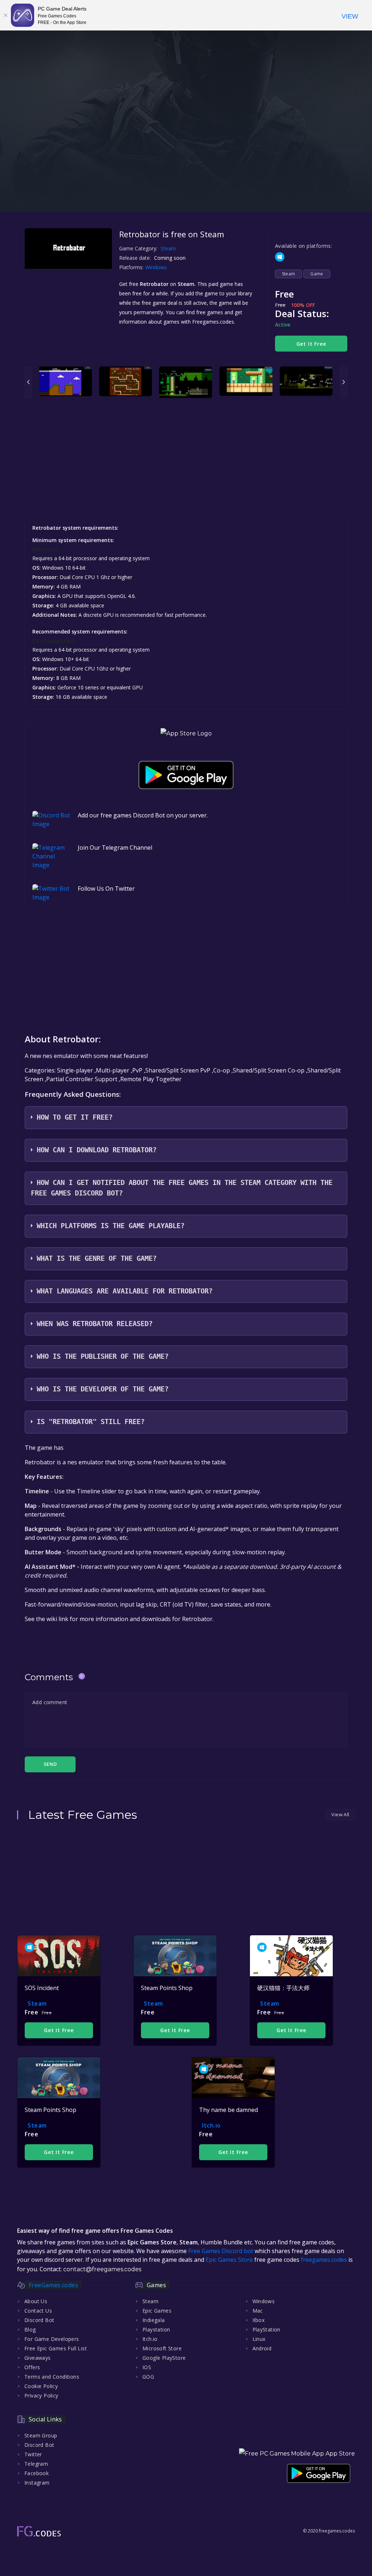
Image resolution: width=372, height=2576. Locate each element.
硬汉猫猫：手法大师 (283, 1988)
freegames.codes (324, 2260)
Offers (32, 2367)
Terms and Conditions (52, 2377)
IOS (147, 2367)
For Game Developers (52, 2339)
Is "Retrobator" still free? (91, 1422)
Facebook (37, 2473)
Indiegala (154, 2320)
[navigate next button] (344, 382)
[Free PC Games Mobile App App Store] (297, 2454)
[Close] (5, 15)
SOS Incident (42, 1988)
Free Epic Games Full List (56, 2348)
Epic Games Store (229, 2260)
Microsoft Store (162, 2348)
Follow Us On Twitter (106, 889)
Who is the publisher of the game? (103, 1356)
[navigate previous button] (28, 382)
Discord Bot (39, 2320)
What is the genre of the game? (97, 1258)
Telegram (36, 2464)
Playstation (156, 2329)
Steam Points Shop (167, 1988)
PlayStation (266, 2329)
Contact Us (38, 2311)
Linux (259, 2339)
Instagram (37, 2483)
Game (317, 274)
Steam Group (41, 2435)
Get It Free (311, 344)
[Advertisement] (186, 161)
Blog (30, 2329)
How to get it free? (75, 1117)
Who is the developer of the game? (103, 1389)
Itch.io (211, 2125)
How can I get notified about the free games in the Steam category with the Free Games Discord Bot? (182, 1188)
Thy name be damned (229, 2110)
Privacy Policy (41, 2395)
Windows (157, 267)
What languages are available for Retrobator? (125, 1291)
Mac (258, 2311)
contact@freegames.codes (102, 2269)
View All (340, 1814)
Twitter (33, 2454)
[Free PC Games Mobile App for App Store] (186, 733)
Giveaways (38, 2358)
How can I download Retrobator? (97, 1150)
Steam (168, 248)
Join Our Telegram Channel (115, 848)
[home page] (39, 2531)
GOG (148, 2377)
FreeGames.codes (53, 2285)
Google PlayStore (164, 2358)
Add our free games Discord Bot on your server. (143, 815)
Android (262, 2348)
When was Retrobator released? (95, 1324)
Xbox (259, 2320)
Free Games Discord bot (221, 2251)
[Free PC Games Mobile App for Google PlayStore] (186, 775)
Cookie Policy (41, 2386)
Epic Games (157, 2311)
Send (50, 1764)
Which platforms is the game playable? (111, 1226)
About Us (36, 2301)
